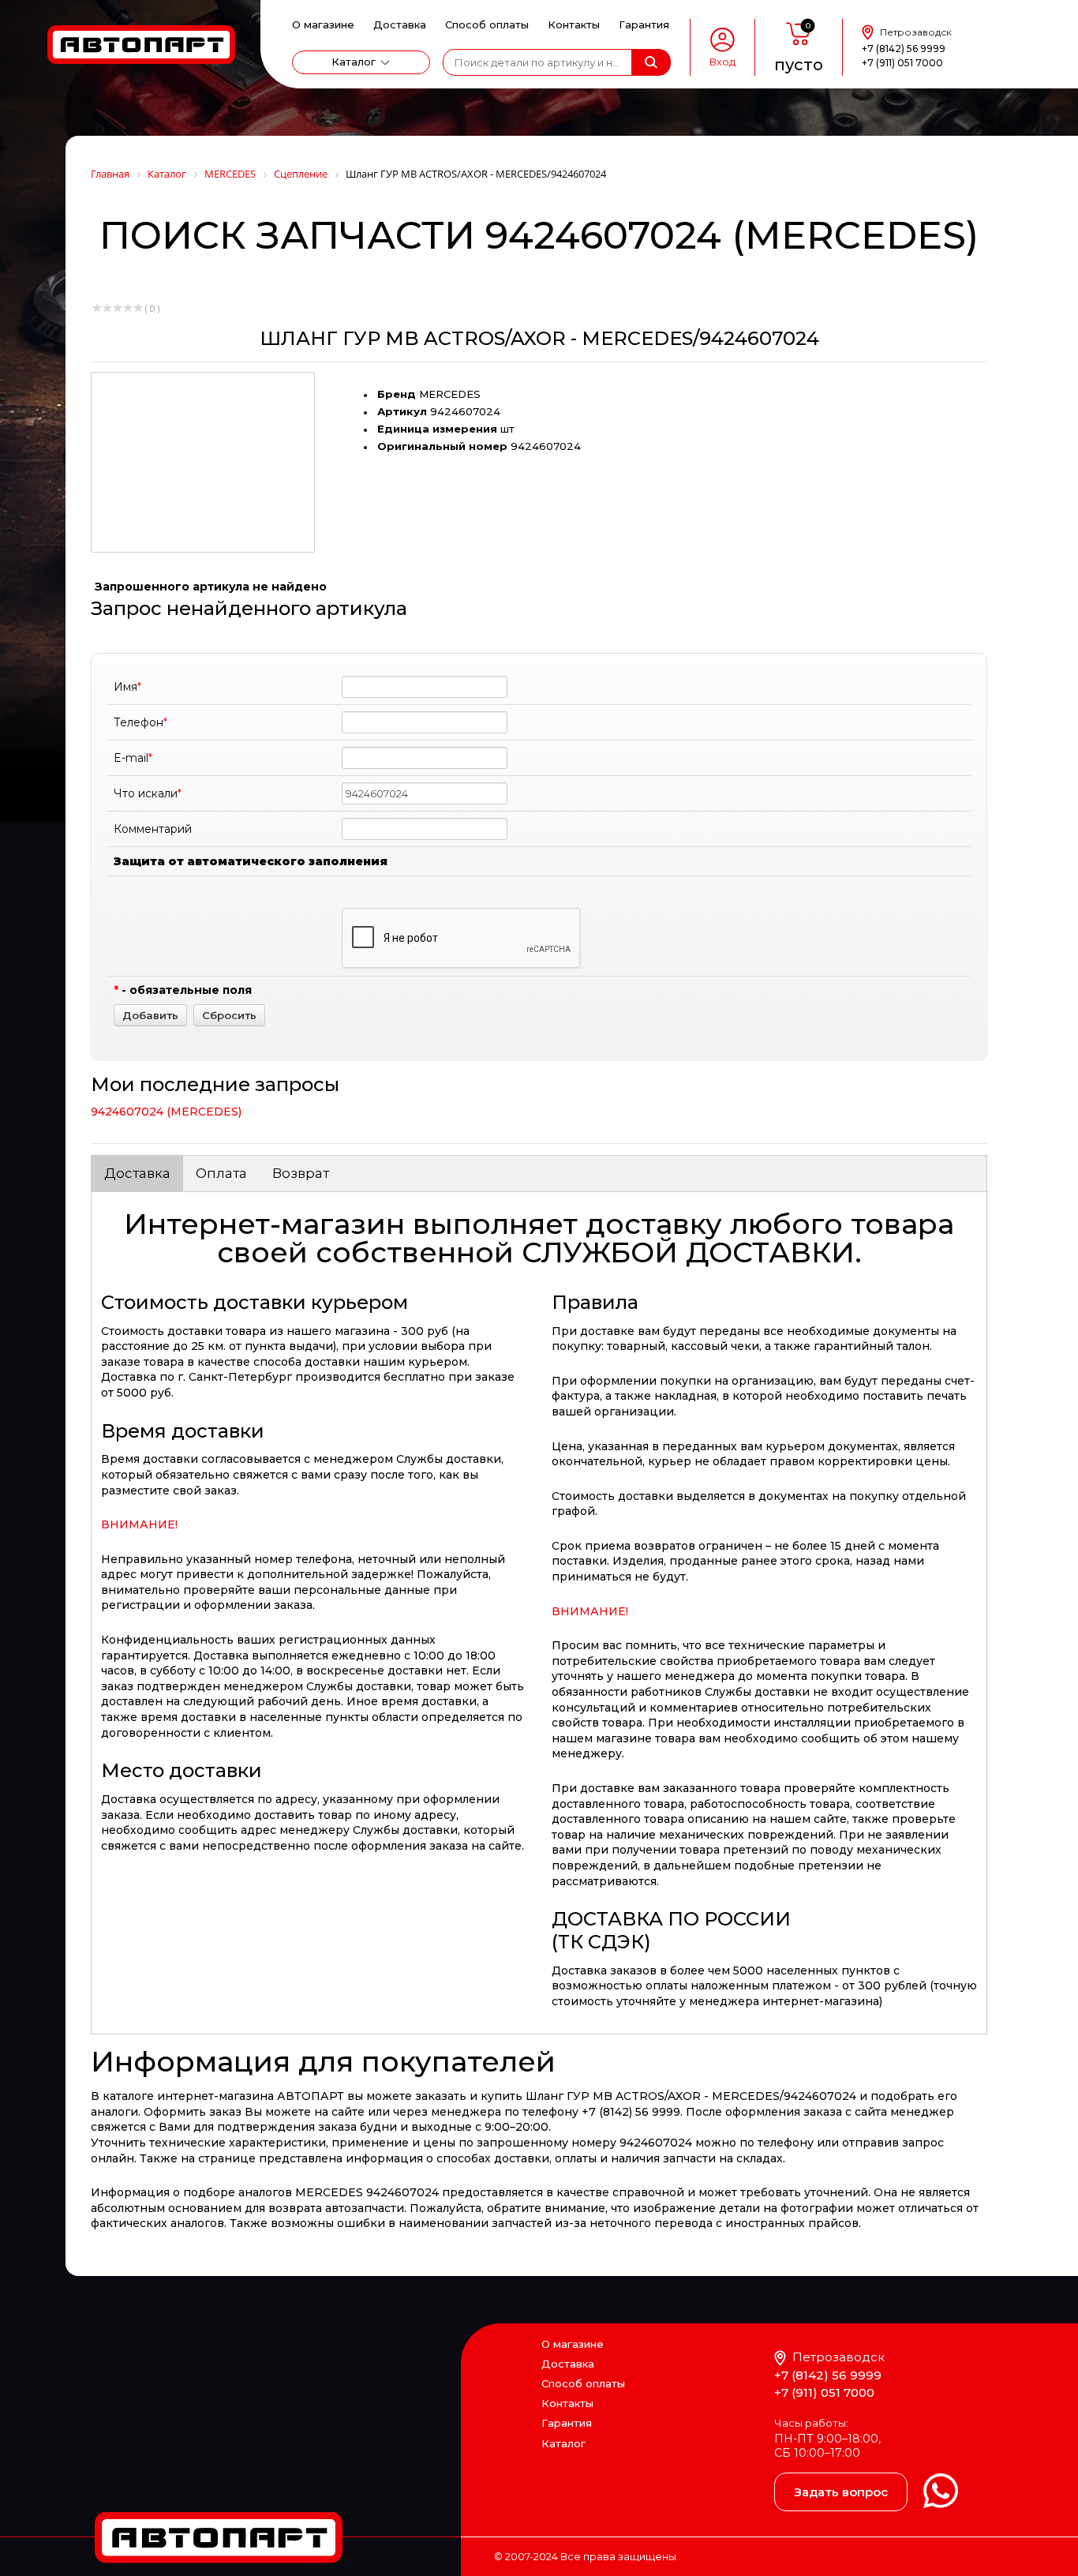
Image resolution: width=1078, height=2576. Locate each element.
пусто (799, 65)
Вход (722, 62)
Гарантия (644, 24)
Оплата (221, 1173)
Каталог (354, 62)
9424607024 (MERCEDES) (166, 1112)
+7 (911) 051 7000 (902, 63)
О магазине (323, 24)
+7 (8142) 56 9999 (904, 49)
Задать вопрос (841, 2492)
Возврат (301, 1173)
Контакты (574, 24)
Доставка (400, 24)
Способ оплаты (487, 24)
